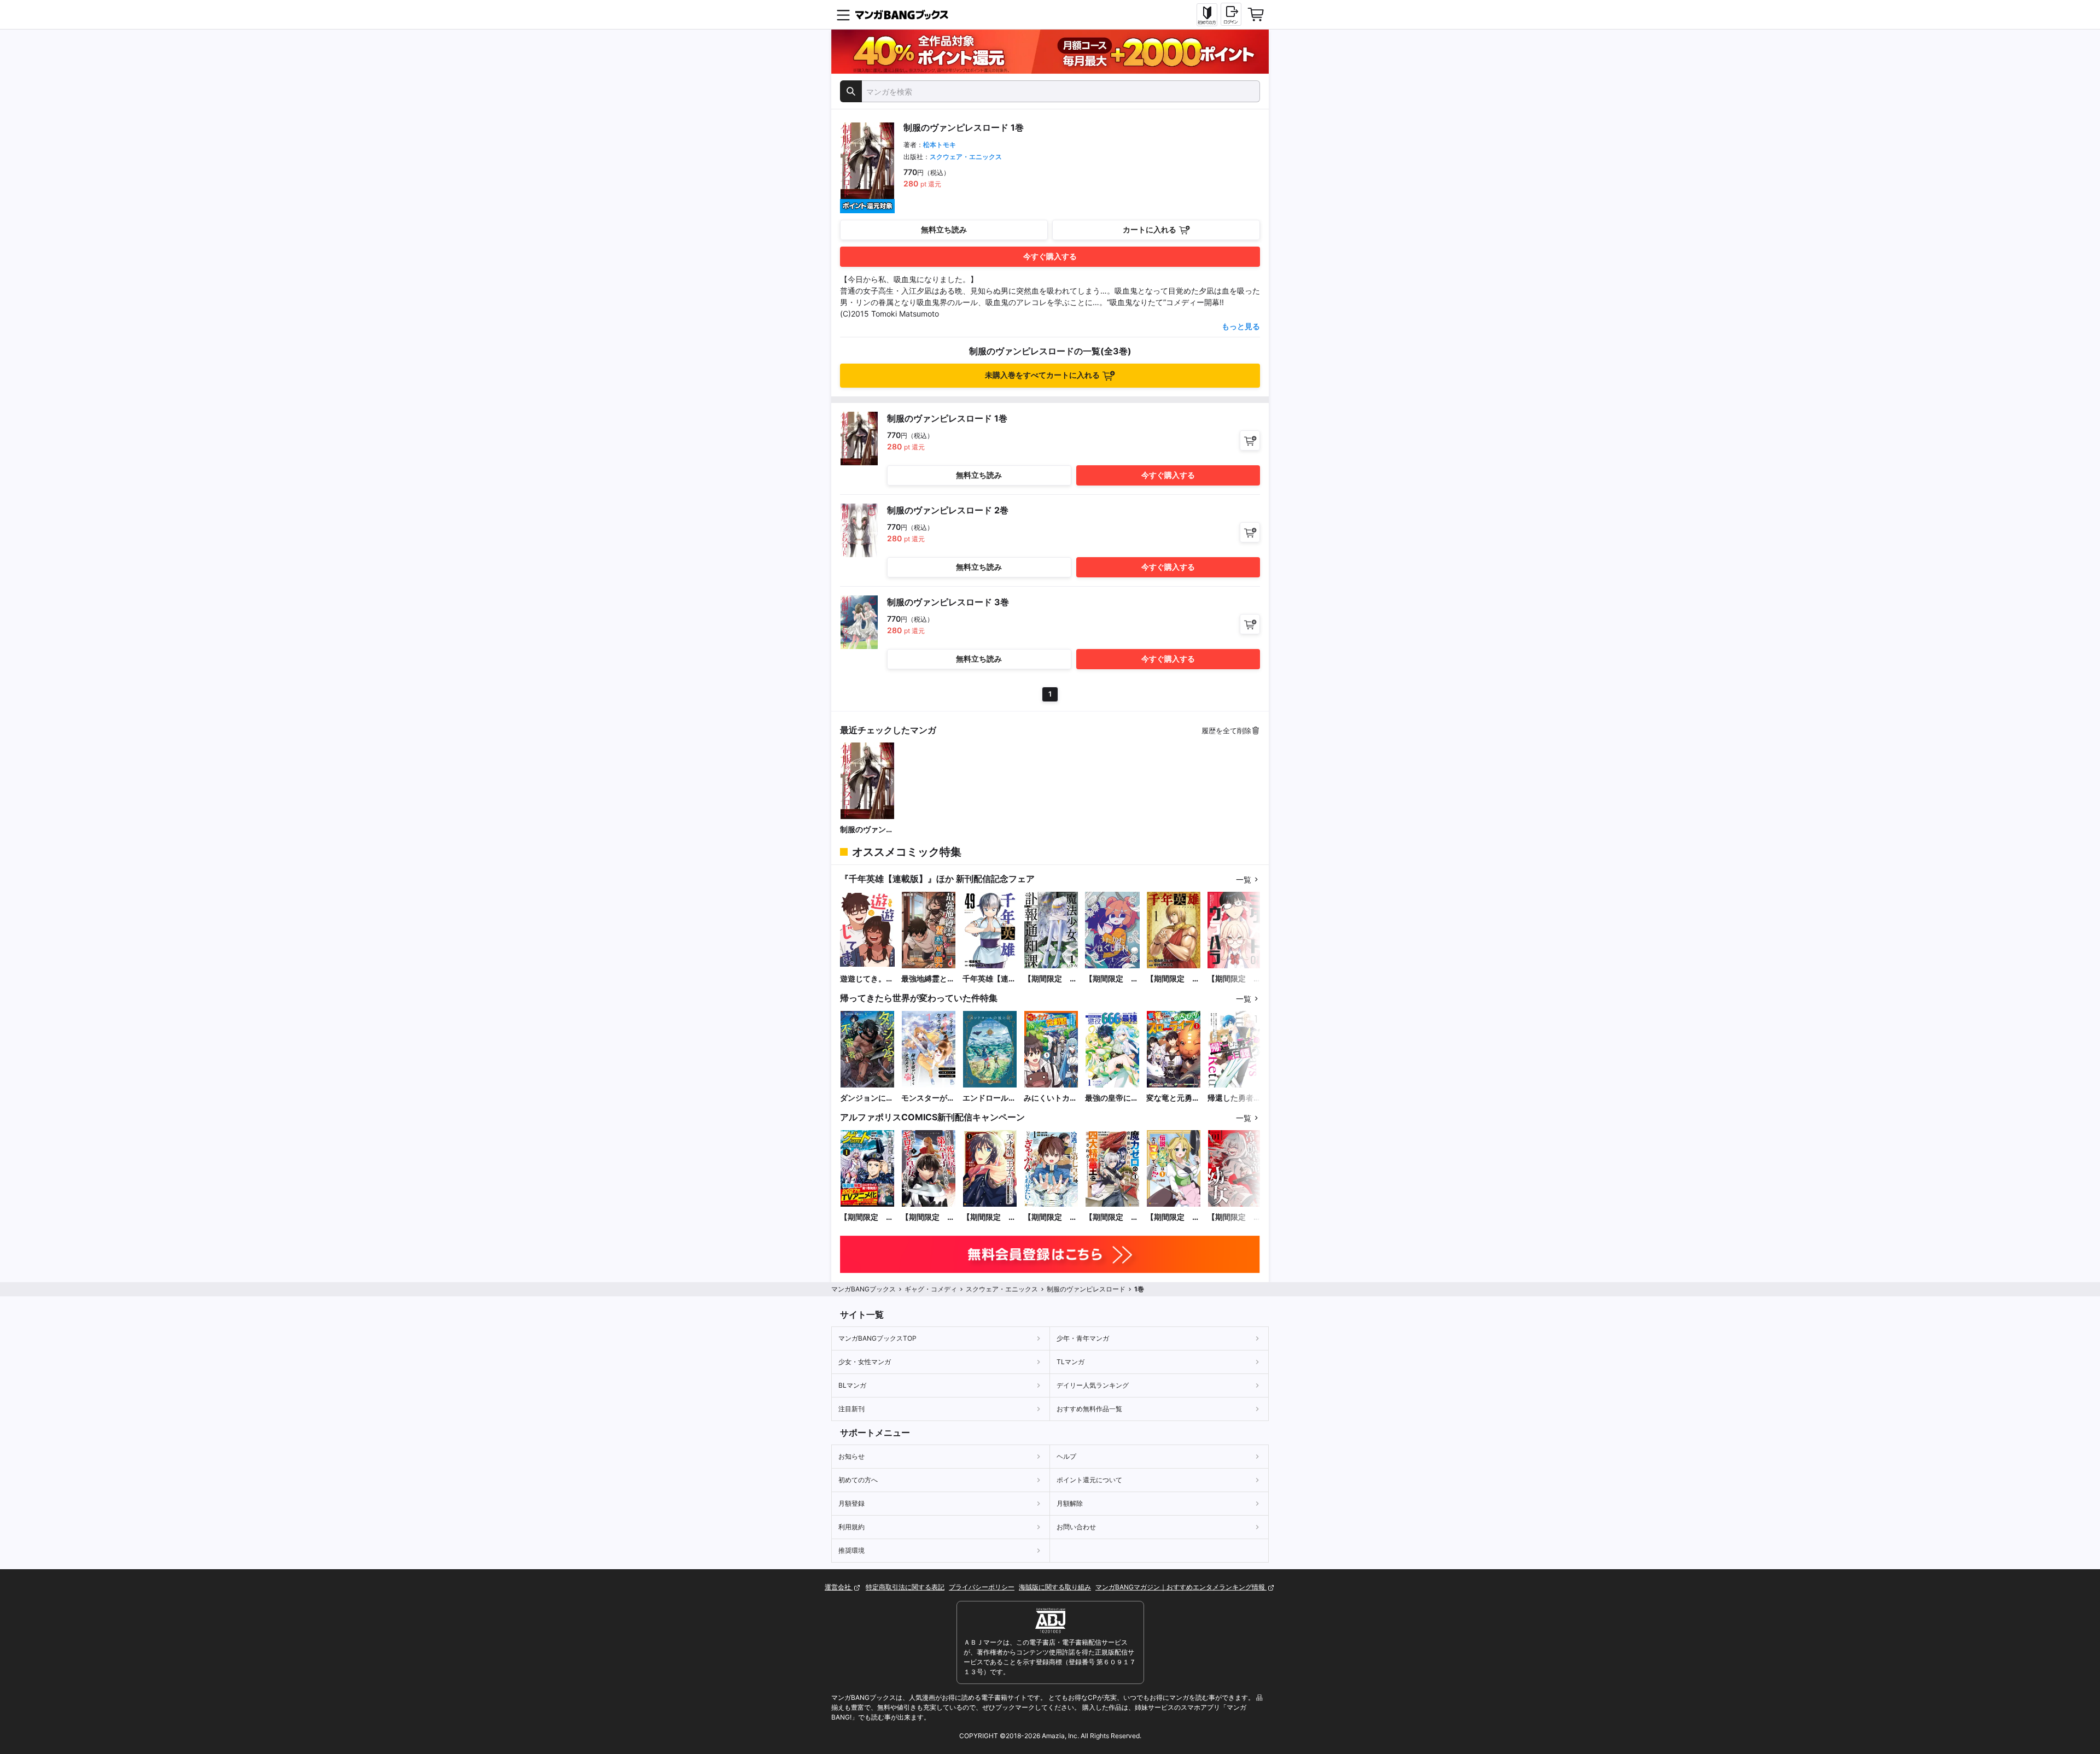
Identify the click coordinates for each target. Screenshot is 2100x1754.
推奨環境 (851, 1550)
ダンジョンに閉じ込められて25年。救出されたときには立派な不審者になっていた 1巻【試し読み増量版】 (867, 1098)
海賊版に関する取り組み (1055, 1587)
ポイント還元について (1089, 1480)
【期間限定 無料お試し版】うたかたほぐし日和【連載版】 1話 (1112, 979)
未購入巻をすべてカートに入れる (1042, 375)
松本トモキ (940, 145)
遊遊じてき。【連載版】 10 (865, 979)
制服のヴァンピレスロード (867, 830)
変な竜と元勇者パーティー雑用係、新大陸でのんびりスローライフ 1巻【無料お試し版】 (1173, 1098)
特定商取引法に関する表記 (905, 1587)
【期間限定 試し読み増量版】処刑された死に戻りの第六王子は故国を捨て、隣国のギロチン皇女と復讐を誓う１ (928, 1217)
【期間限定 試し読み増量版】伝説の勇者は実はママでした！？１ (1173, 1217)
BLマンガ (852, 1385)
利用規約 (851, 1527)
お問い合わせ (1076, 1527)
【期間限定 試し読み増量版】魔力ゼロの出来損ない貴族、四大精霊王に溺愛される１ (1112, 1217)
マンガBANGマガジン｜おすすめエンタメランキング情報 (1181, 1587)
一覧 (1244, 879)
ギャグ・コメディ (931, 1289)
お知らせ (851, 1456)
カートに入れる (1150, 229)
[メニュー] (843, 15)
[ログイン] (1231, 14)
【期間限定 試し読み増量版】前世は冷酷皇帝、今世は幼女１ (1234, 1217)
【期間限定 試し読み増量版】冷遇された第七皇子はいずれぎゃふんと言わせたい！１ (1051, 1217)
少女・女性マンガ (865, 1362)
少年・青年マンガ (1083, 1338)
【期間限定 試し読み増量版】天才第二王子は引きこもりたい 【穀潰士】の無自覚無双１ (990, 1217)
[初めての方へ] (1207, 15)
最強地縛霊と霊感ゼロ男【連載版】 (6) (928, 979)
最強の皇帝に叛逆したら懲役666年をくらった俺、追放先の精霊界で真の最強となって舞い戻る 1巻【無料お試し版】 (1112, 1098)
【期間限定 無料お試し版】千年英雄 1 (1173, 979)
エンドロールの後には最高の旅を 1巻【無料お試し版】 (989, 1098)
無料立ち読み (944, 229)
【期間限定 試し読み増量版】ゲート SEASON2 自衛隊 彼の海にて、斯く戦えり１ (867, 1217)
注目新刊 (851, 1409)
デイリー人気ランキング (1093, 1385)
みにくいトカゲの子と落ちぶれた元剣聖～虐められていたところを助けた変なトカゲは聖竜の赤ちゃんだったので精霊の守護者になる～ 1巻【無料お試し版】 (1051, 1098)
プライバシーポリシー (982, 1587)
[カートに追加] (1250, 440)
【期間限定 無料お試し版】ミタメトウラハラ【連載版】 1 (1234, 979)
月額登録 (851, 1503)
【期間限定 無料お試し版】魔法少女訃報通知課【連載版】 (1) (1051, 979)
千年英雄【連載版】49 (989, 979)
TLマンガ (1071, 1362)
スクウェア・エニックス (966, 157)
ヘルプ (1066, 1456)
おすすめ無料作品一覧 (1089, 1409)
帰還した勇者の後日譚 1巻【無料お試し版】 (1234, 1098)
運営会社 (839, 1587)
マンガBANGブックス (864, 1289)
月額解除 (1070, 1503)
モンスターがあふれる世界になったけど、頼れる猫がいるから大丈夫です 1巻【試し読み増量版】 (928, 1098)
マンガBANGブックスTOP (877, 1338)
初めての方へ (858, 1480)
